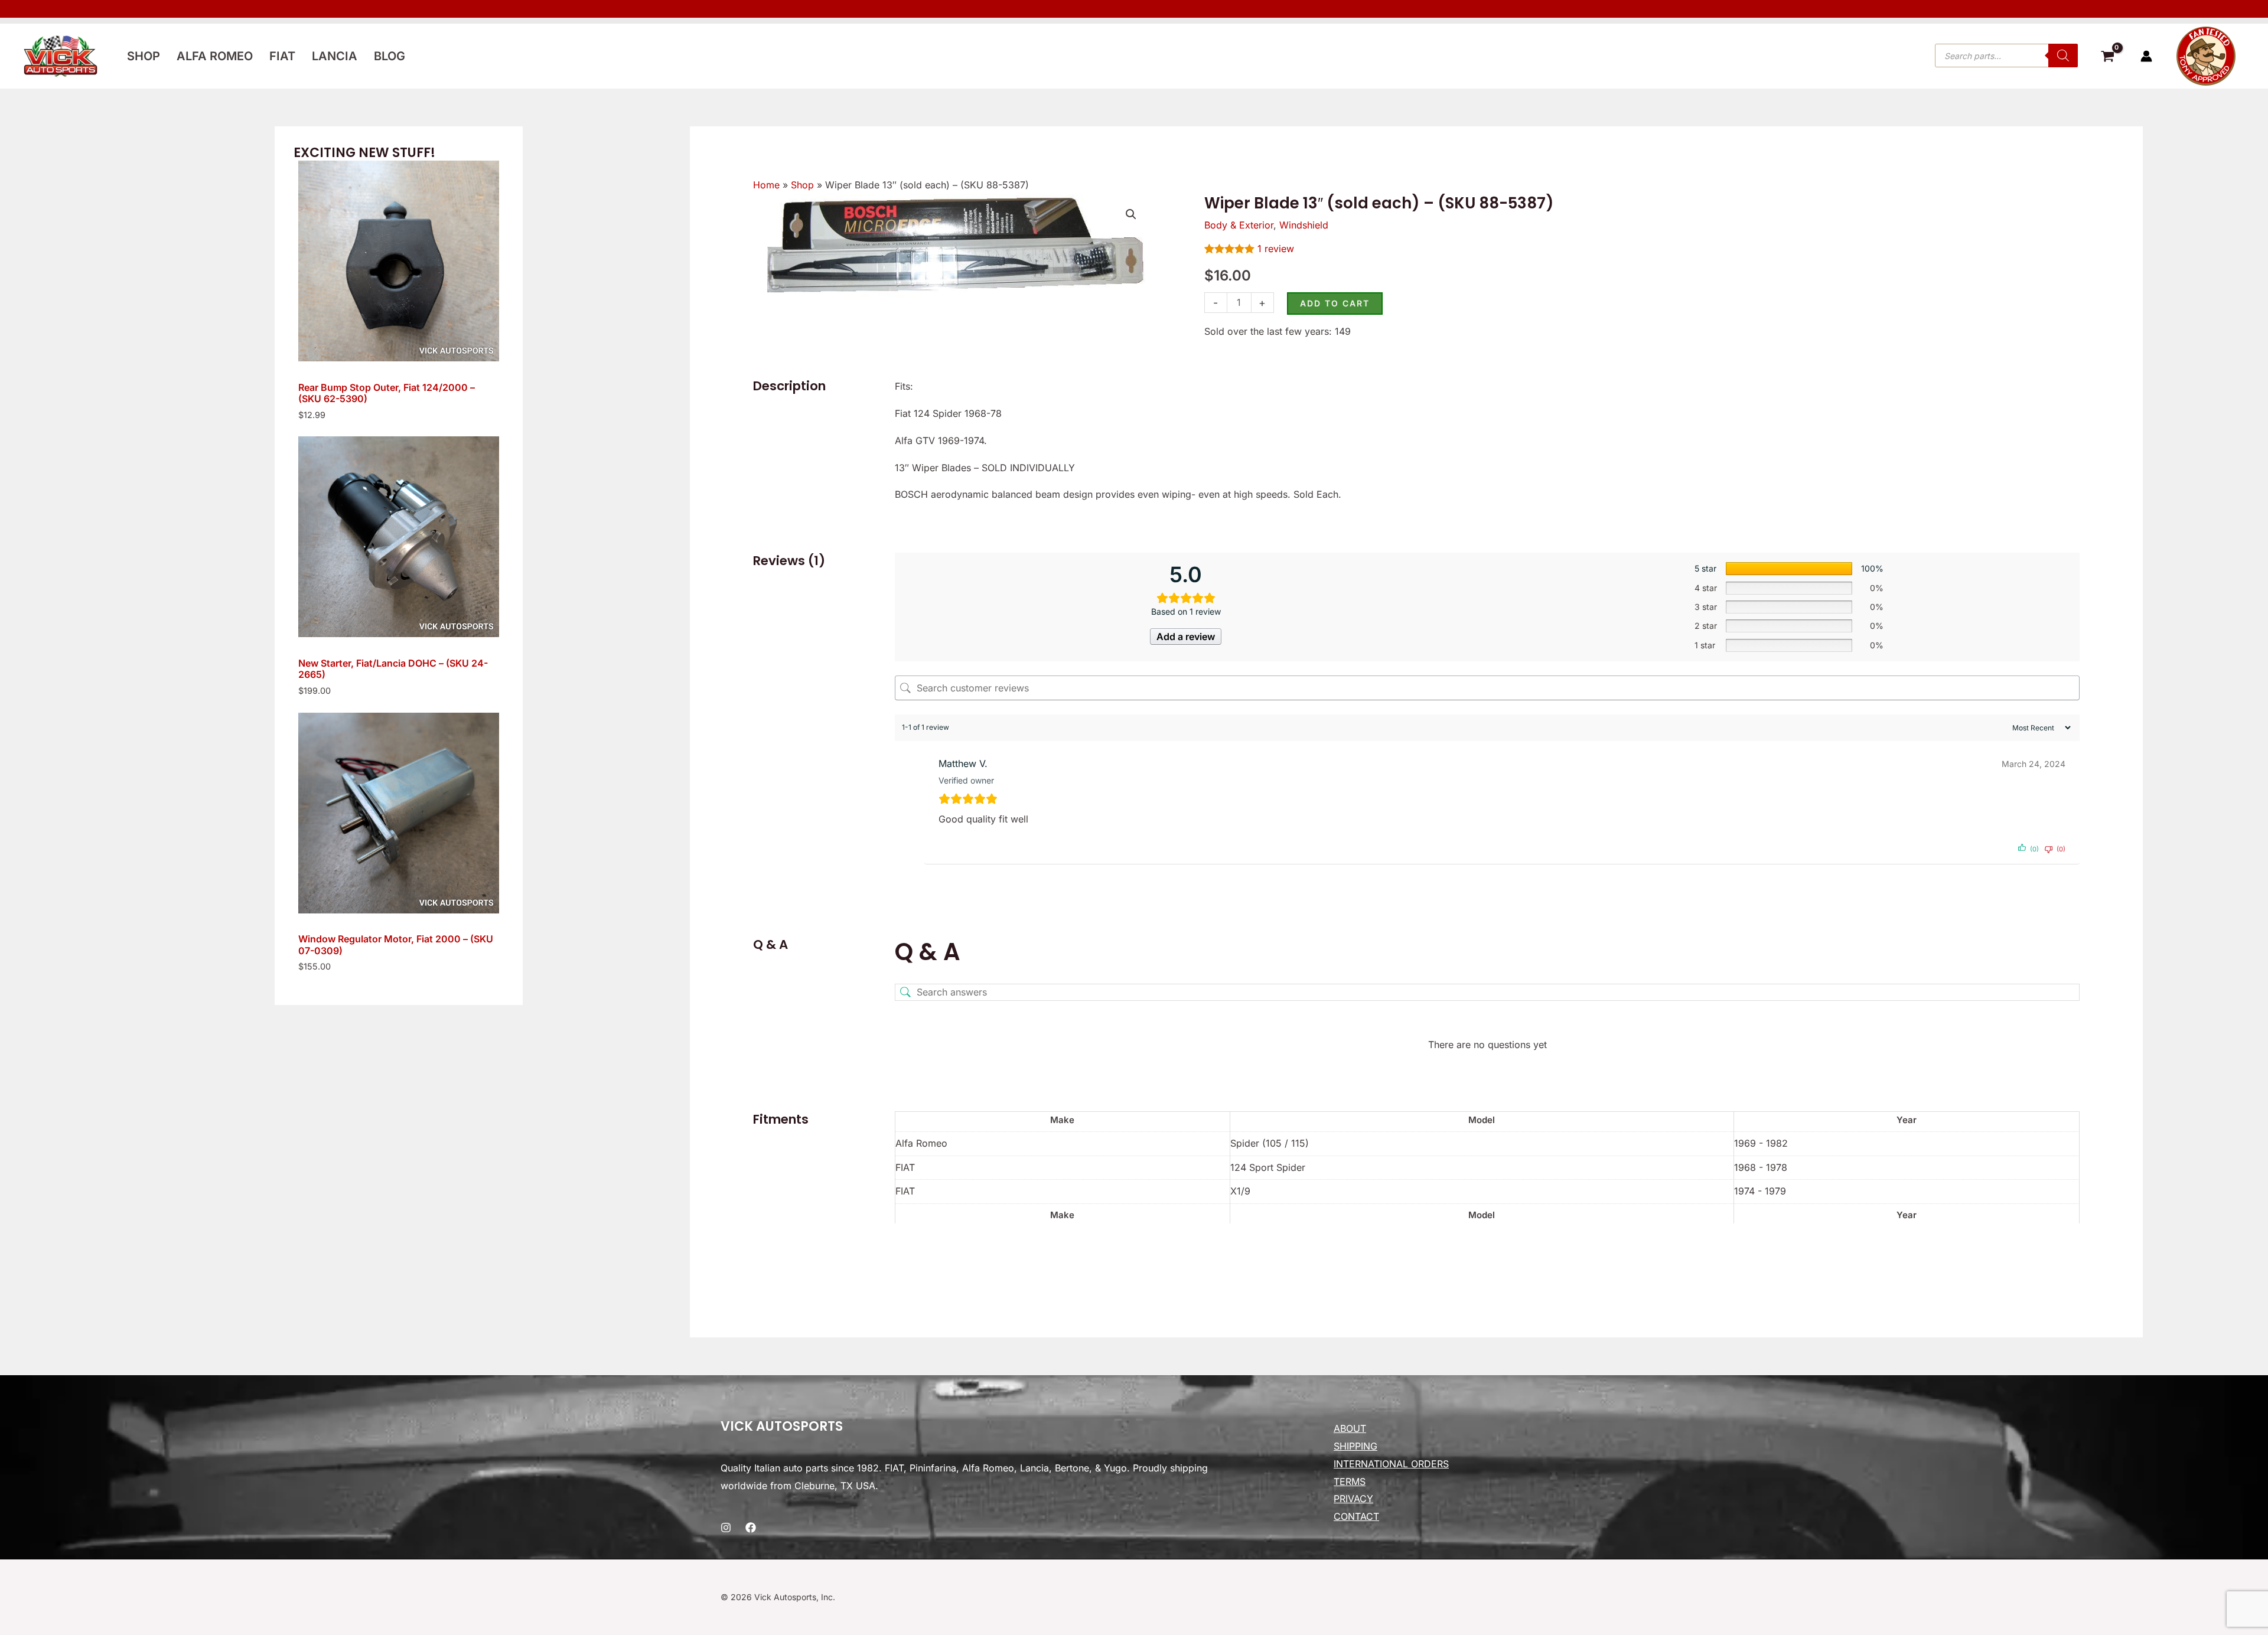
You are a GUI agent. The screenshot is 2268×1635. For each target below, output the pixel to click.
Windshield (1304, 225)
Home (766, 185)
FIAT (282, 56)
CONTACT (1356, 1516)
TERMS (1350, 1481)
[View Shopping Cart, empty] (2107, 58)
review (1276, 249)
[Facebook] (751, 1528)
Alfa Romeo (215, 56)
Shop (144, 56)
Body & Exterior (1239, 225)
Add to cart (1335, 303)
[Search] (2063, 56)
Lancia (335, 56)
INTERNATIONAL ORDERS (1391, 1464)
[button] (1131, 214)
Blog (390, 56)
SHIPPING (1355, 1446)
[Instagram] (726, 1528)
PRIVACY (1353, 1499)
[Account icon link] (2146, 56)
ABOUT (1350, 1428)
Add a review (1186, 637)
